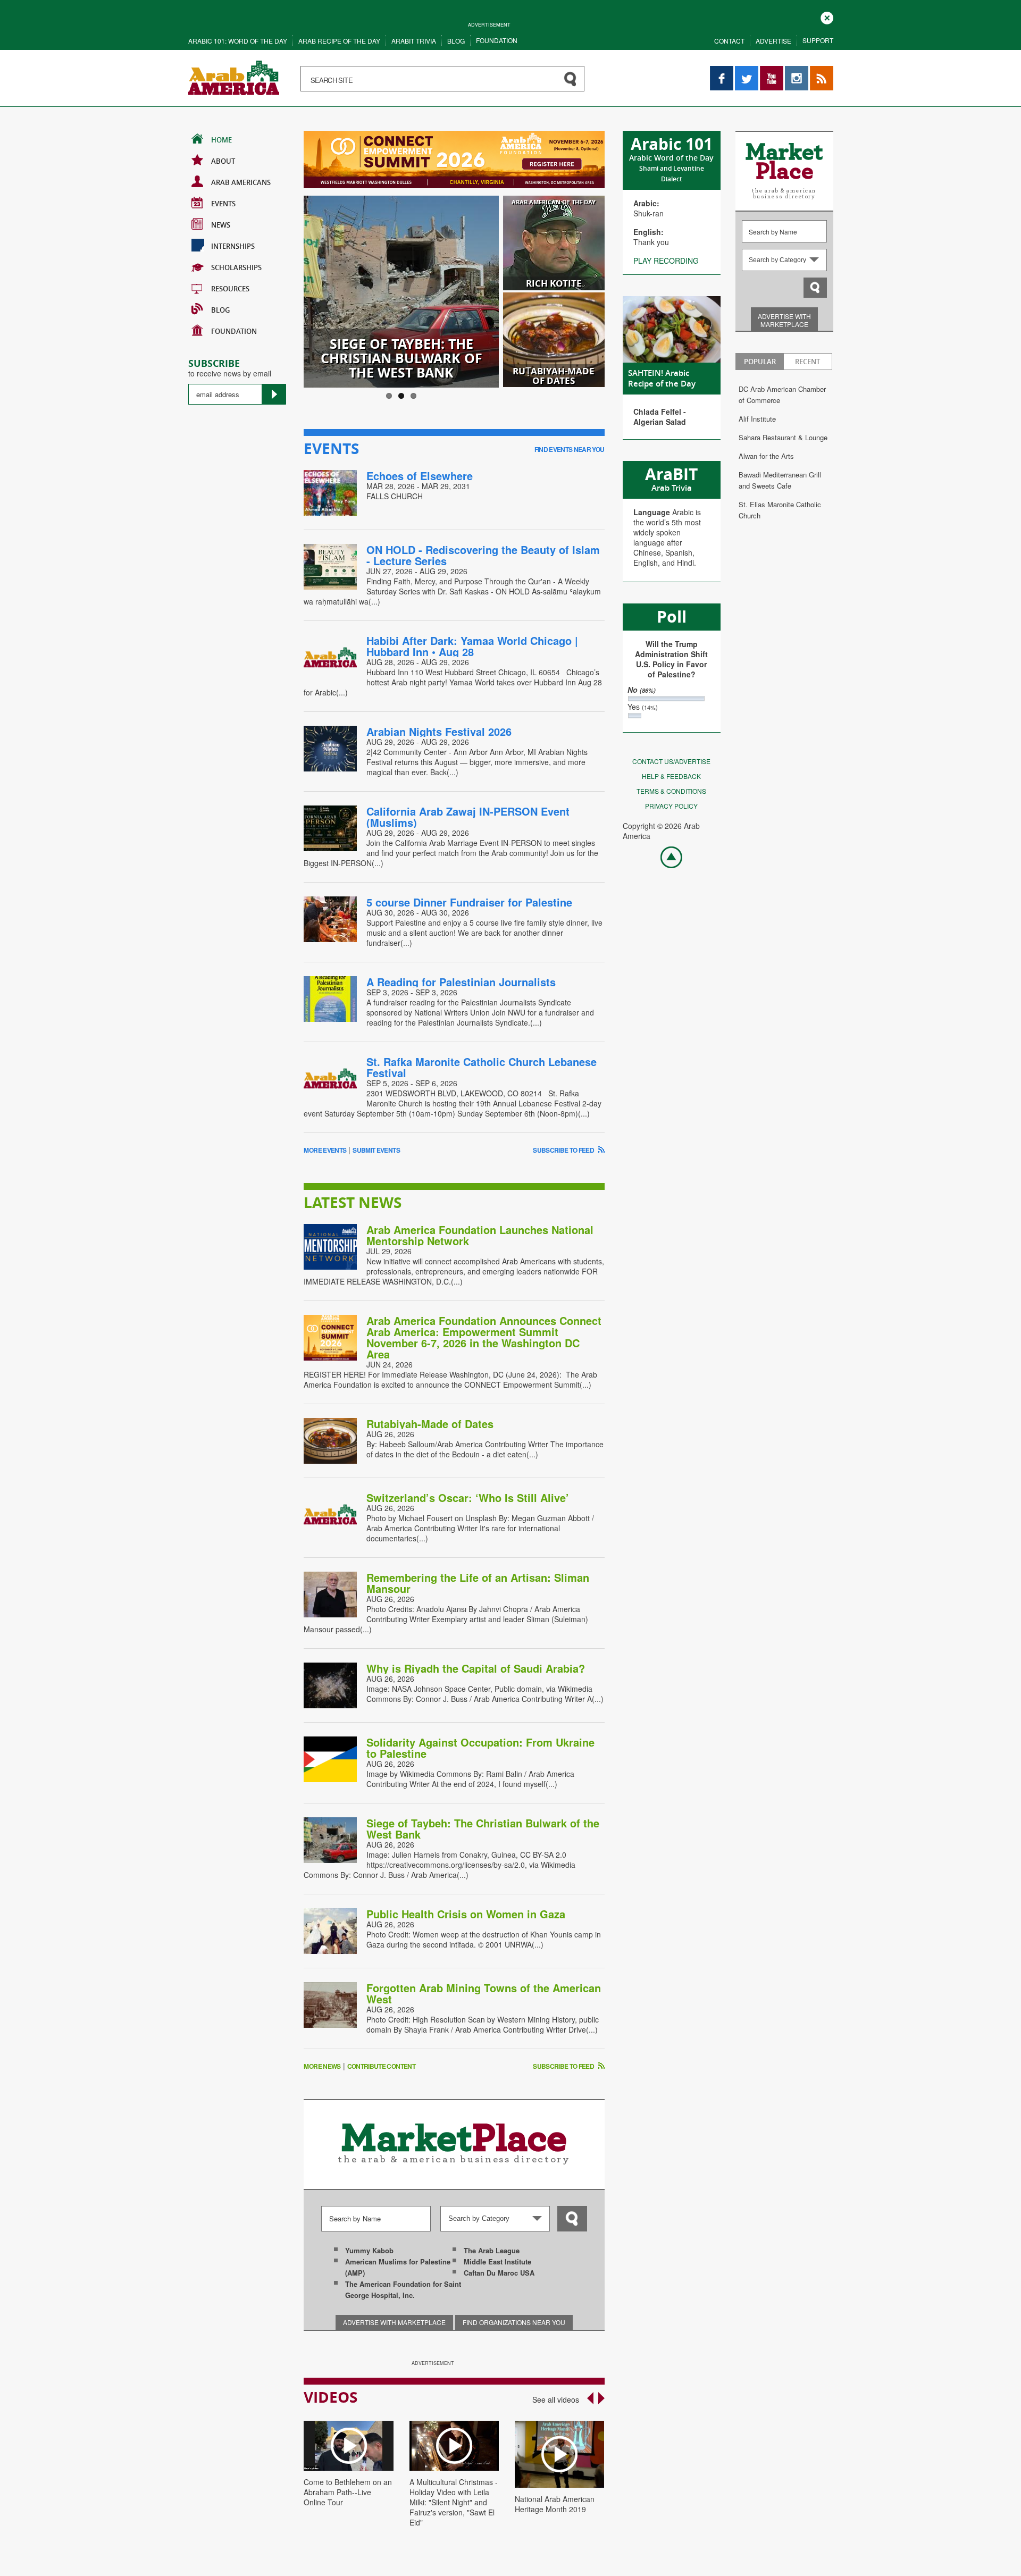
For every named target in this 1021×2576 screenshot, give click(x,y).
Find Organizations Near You (514, 2322)
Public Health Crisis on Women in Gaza (466, 1914)
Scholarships (236, 267)
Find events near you (570, 449)
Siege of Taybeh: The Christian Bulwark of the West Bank (483, 1828)
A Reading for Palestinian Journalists (461, 982)
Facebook (722, 71)
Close (827, 17)
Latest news (353, 1202)
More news (322, 2066)
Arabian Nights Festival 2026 (439, 731)
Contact (729, 41)
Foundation (497, 40)
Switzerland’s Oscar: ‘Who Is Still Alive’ (469, 1497)
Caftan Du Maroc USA (499, 2273)
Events (223, 204)
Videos (330, 2397)
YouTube (772, 71)
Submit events (376, 1150)
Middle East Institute (497, 2262)
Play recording (666, 261)
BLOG (220, 310)
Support (818, 40)
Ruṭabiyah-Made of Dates (430, 1424)
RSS (817, 71)
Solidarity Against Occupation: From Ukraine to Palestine (480, 1748)
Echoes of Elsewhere (420, 476)
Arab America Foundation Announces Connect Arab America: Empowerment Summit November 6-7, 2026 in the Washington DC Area (484, 1337)
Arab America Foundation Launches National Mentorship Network (480, 1235)
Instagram (797, 71)
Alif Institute (757, 419)
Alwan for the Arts (766, 456)
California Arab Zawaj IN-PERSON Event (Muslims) (468, 817)
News (221, 225)
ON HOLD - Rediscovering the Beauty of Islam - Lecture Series (483, 555)
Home (221, 140)
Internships (233, 246)
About (223, 161)
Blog (456, 41)
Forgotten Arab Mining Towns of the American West (484, 1993)
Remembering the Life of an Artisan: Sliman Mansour (478, 1583)
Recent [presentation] (807, 362)
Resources (230, 289)
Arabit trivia (414, 41)
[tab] (760, 362)
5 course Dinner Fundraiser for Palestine (469, 902)
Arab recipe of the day (339, 41)
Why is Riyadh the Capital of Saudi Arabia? (476, 1668)
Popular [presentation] (760, 362)
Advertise (773, 41)
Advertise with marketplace (784, 320)
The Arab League (492, 2250)
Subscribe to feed (564, 1150)
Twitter (746, 71)
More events (325, 1150)
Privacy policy (671, 806)
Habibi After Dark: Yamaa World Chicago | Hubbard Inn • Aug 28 (472, 646)
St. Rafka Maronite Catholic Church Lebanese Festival (482, 1067)
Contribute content (381, 2066)
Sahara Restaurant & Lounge (783, 437)
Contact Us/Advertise (671, 761)
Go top (666, 857)
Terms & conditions (671, 791)
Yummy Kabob (369, 2250)
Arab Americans (241, 182)
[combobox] (784, 260)
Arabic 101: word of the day (238, 41)
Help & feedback (671, 776)
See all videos (556, 2399)
